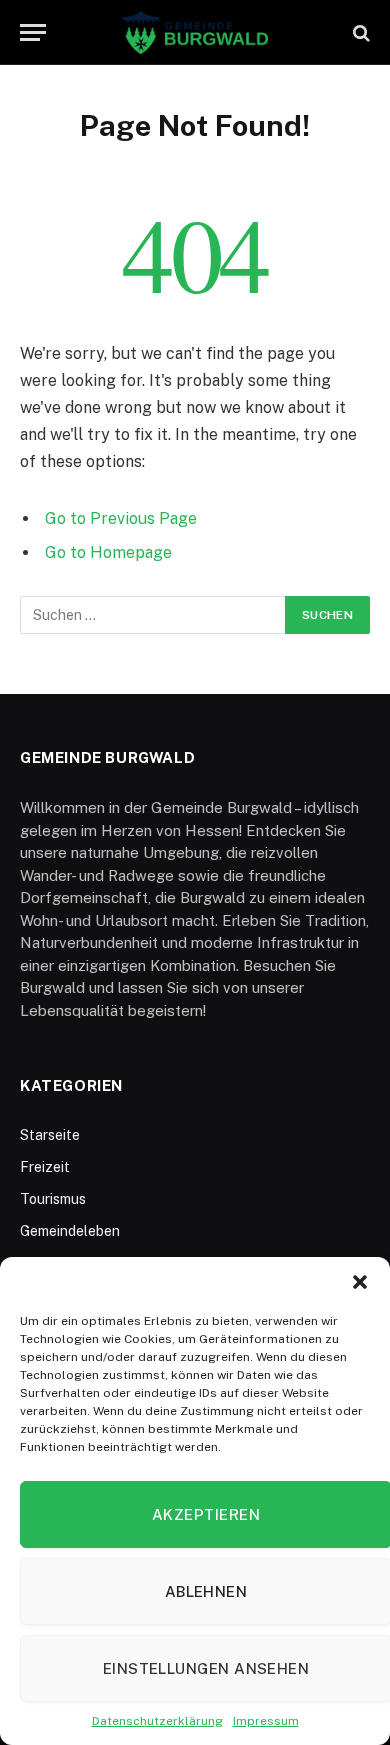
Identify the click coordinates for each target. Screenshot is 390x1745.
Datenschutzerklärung (157, 1721)
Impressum (266, 1721)
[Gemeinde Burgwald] (195, 32)
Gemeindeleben (70, 1231)
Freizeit (45, 1167)
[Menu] (33, 32)
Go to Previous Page (121, 518)
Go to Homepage (108, 552)
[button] (360, 1282)
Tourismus (53, 1199)
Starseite (50, 1135)
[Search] (359, 32)
